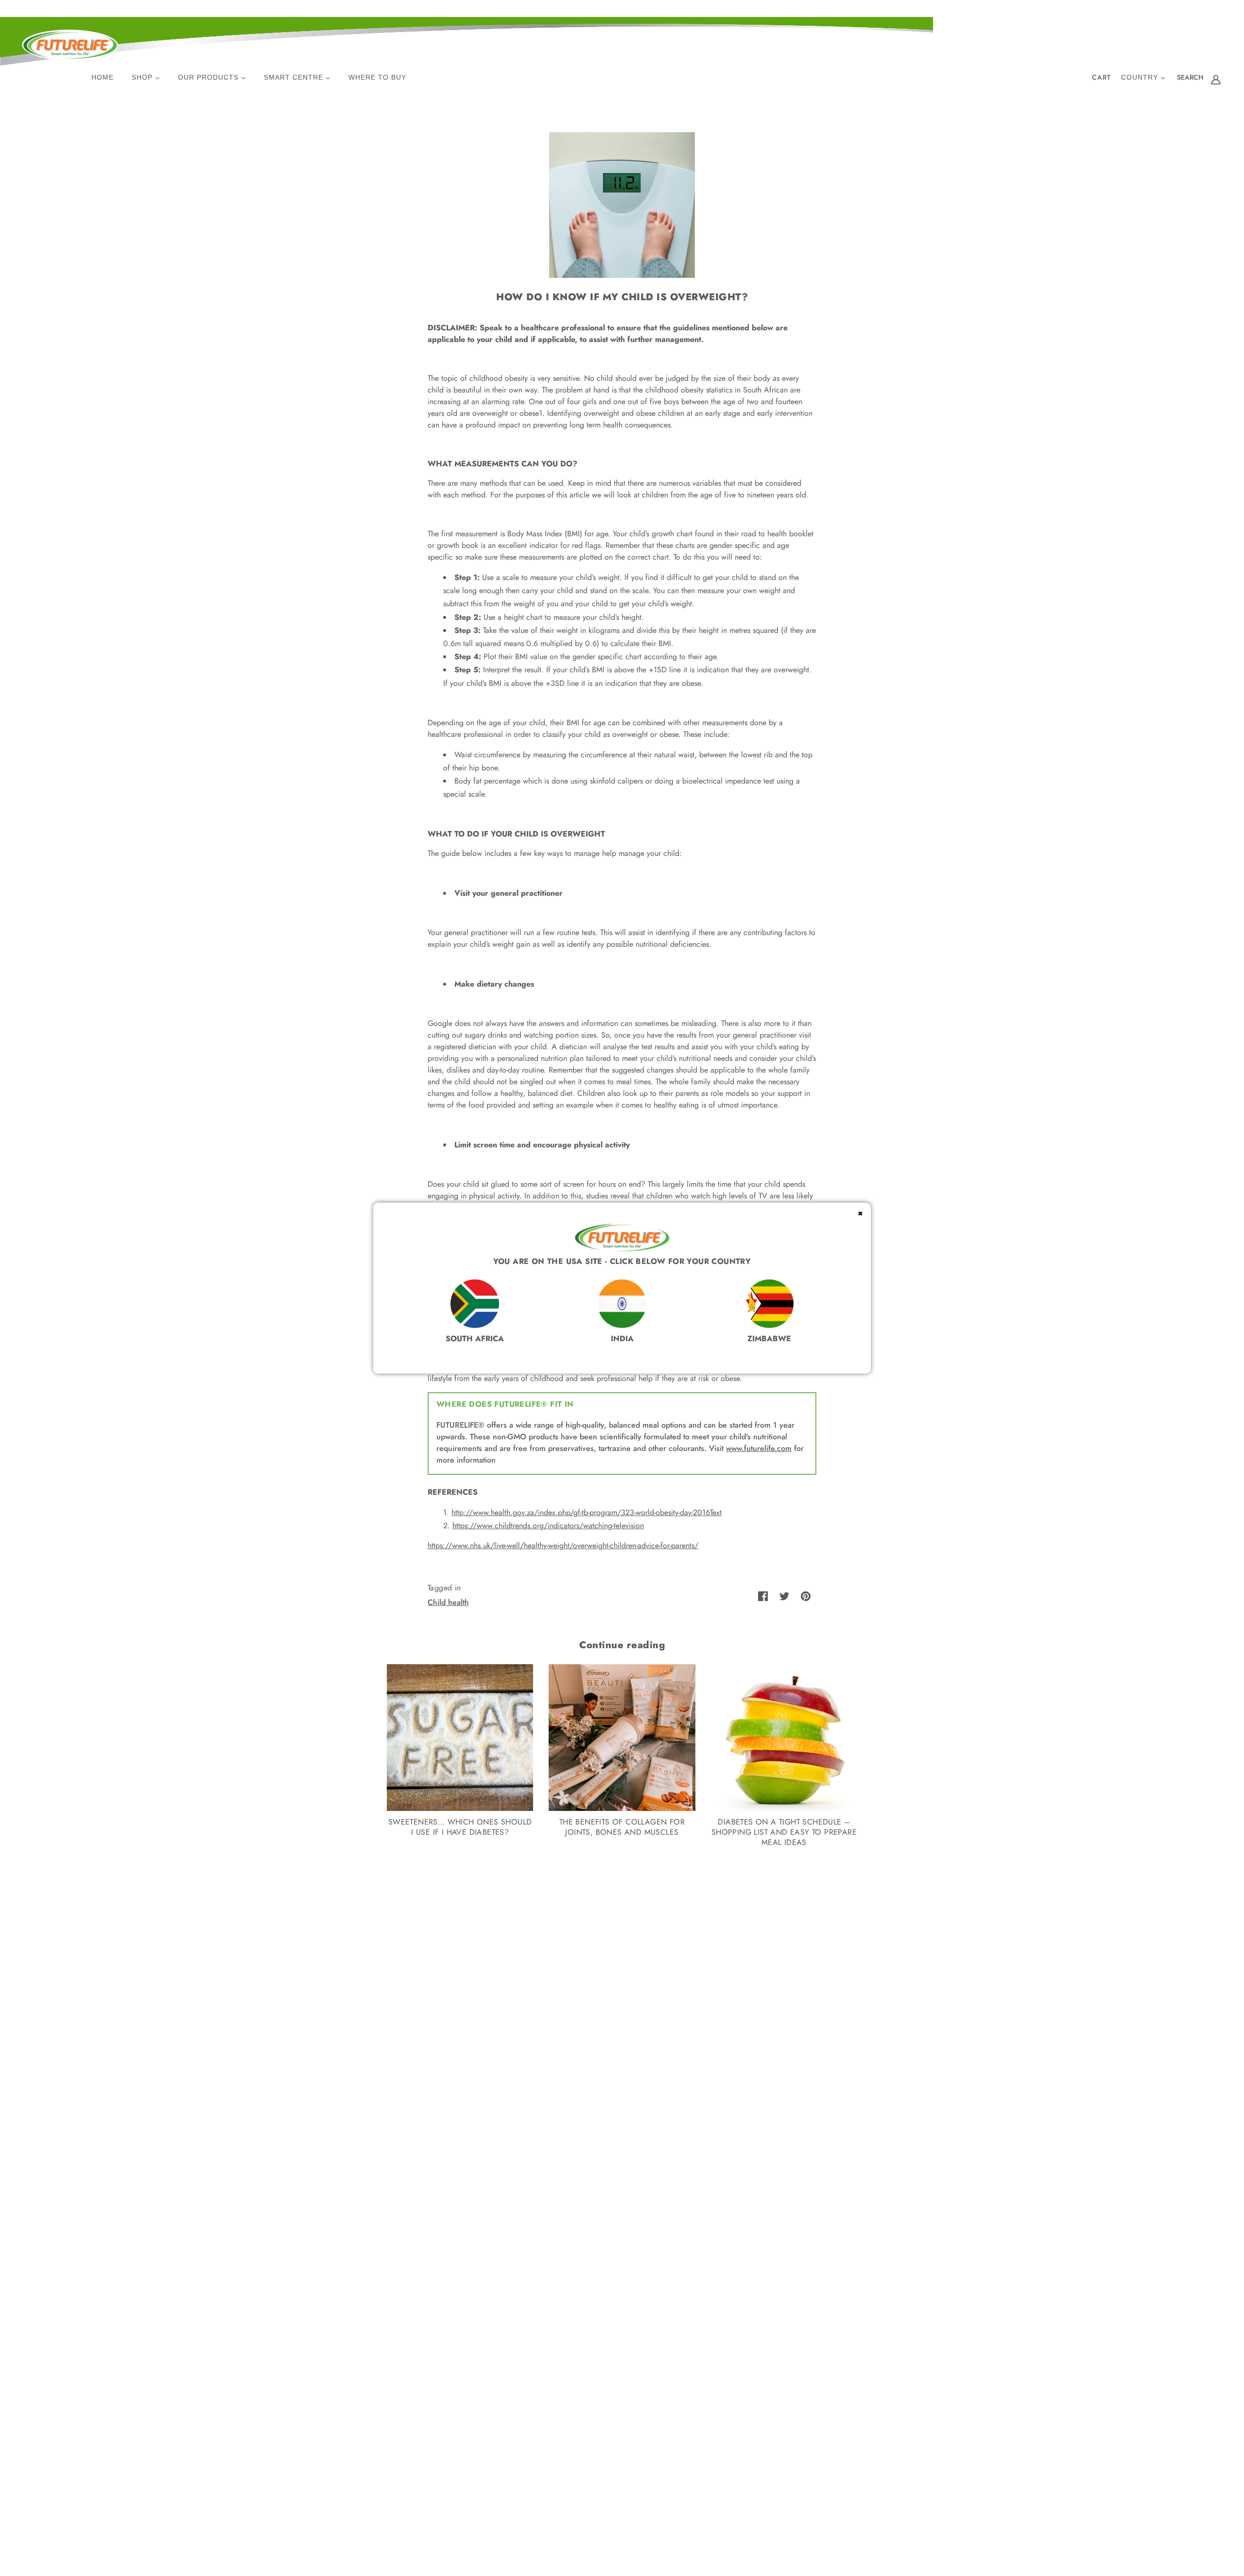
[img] (1190, 79)
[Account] (1216, 79)
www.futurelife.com (759, 1448)
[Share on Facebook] (763, 1596)
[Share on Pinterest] (806, 1596)
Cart (1101, 77)
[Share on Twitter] (784, 1596)
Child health (448, 1602)
